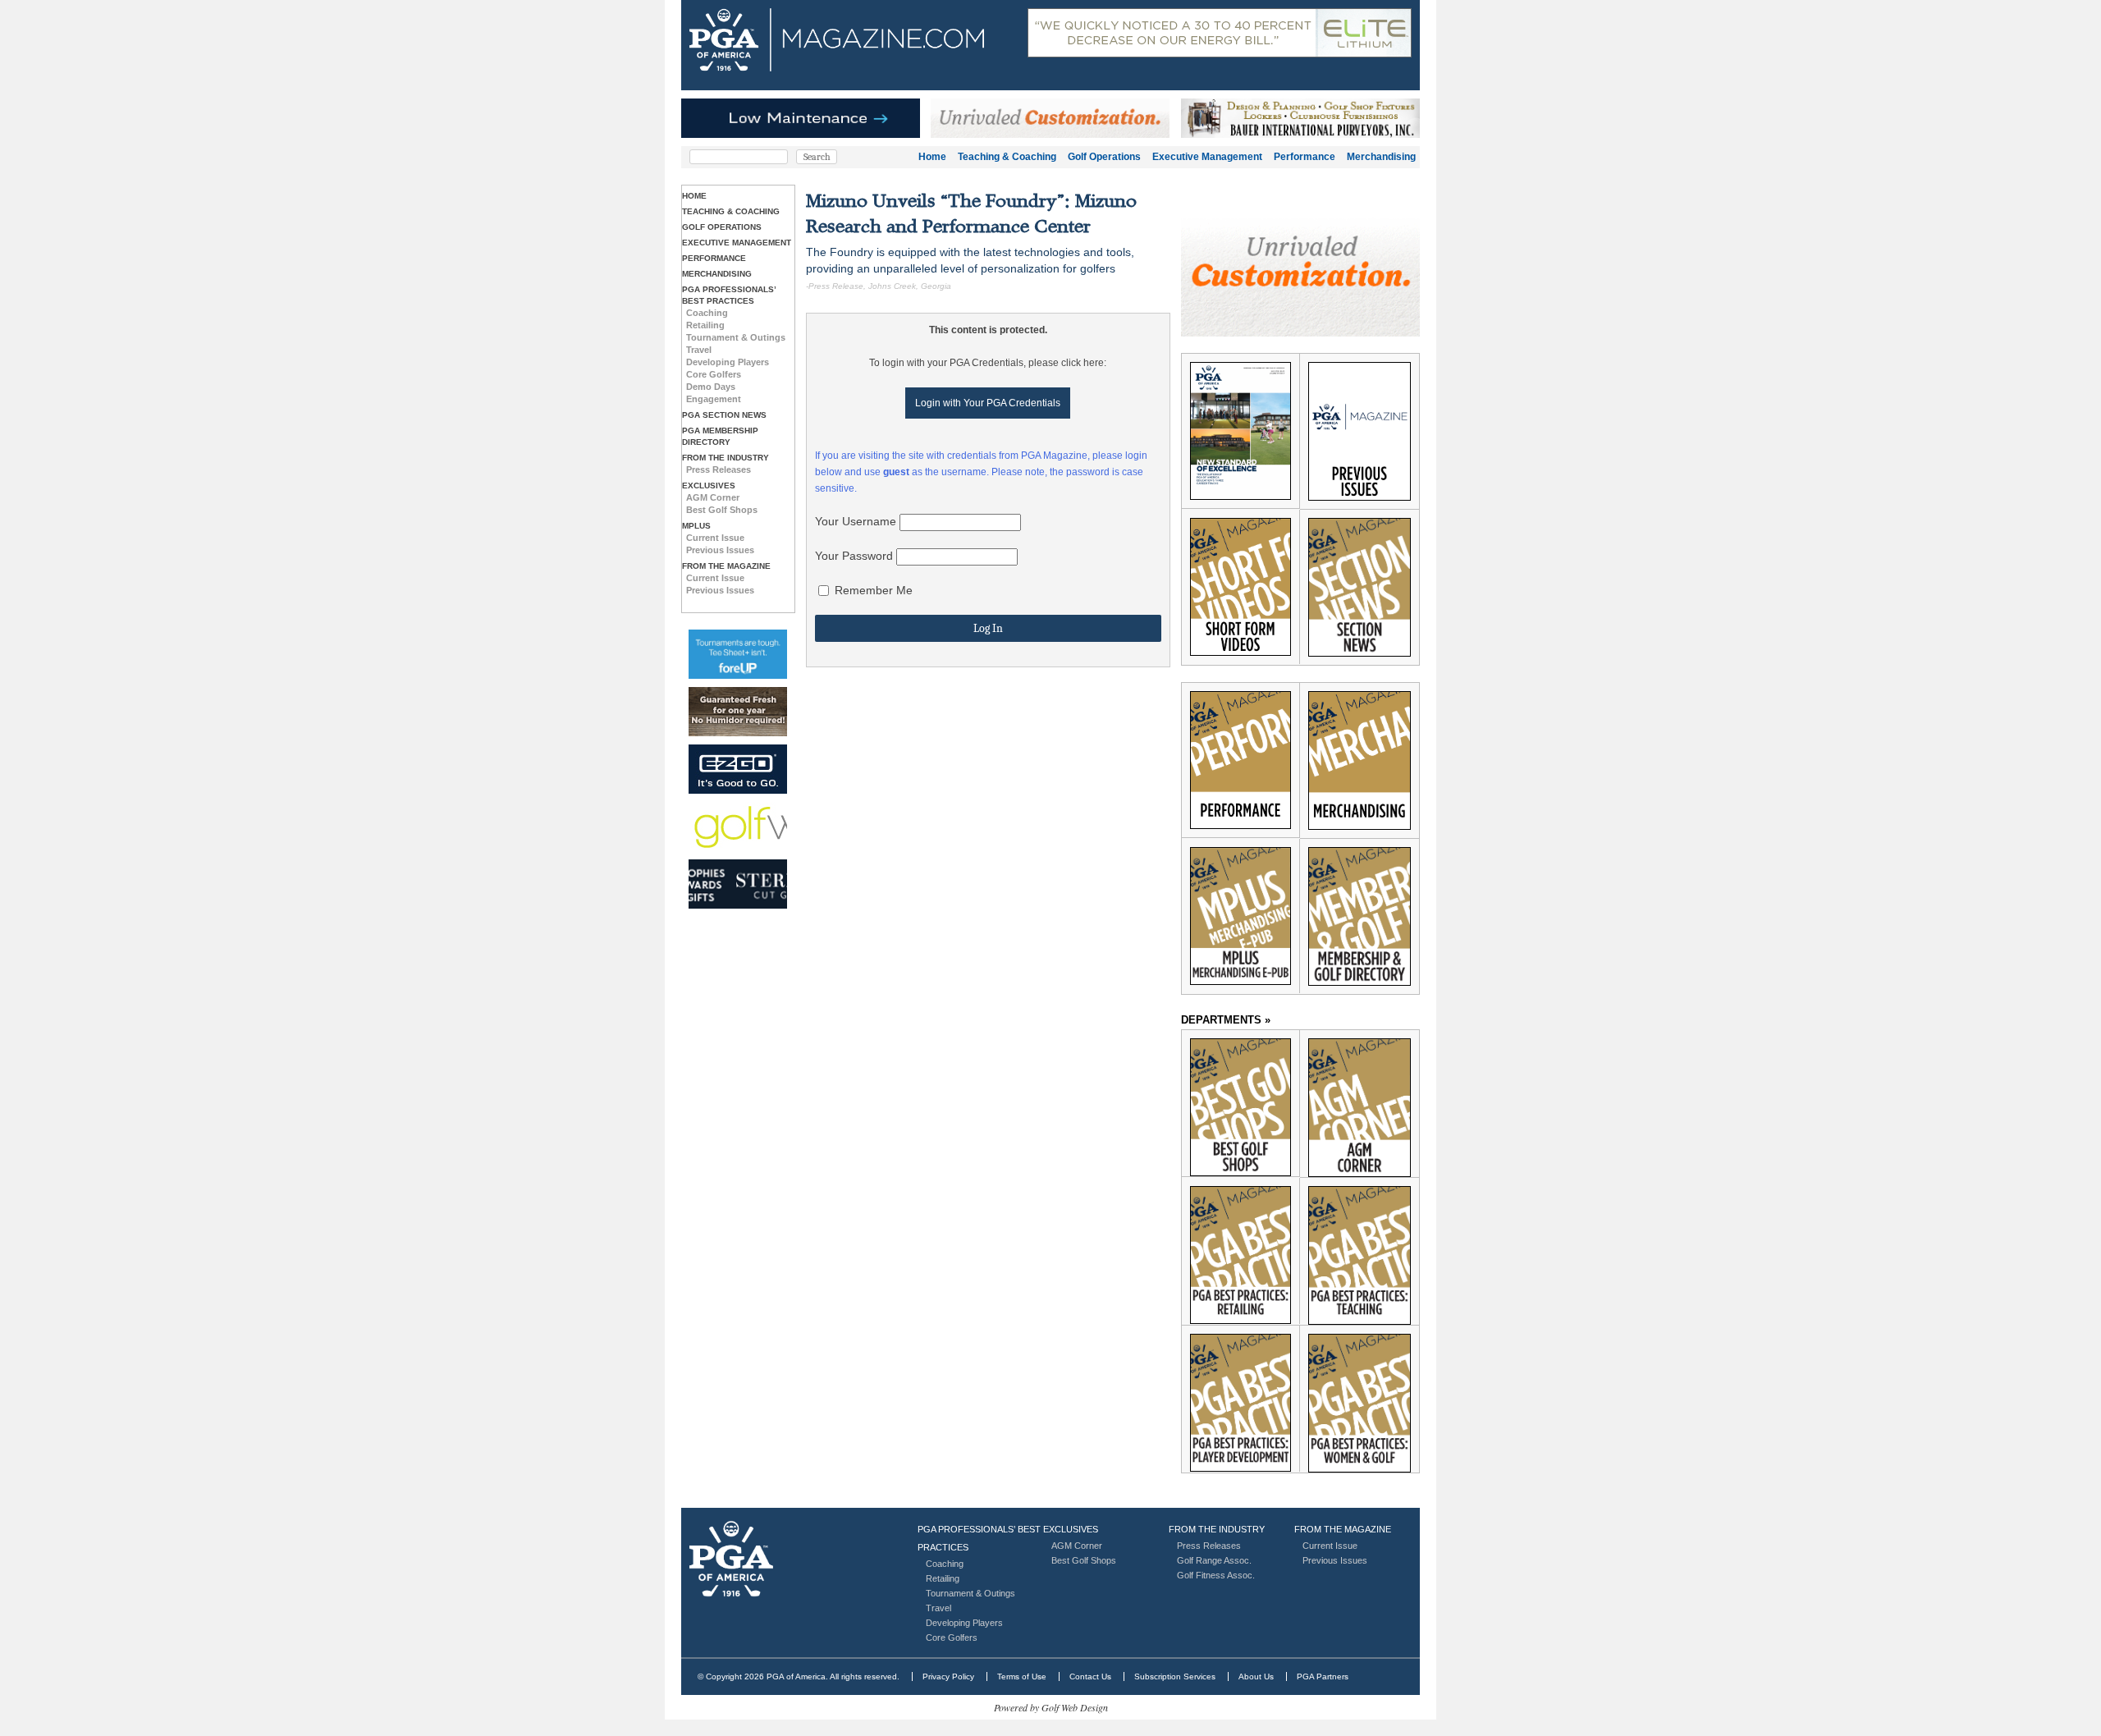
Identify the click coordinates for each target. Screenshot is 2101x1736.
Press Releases (719, 469)
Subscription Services (1175, 1676)
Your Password (854, 556)
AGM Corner (713, 497)
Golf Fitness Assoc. (1216, 1575)
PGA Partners (1323, 1676)
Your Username (856, 521)
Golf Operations (1104, 157)
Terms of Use (1022, 1676)
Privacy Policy (948, 1676)
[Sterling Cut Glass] (738, 884)
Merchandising (1381, 157)
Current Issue (715, 538)
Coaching (707, 313)
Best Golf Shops (722, 510)
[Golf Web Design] (738, 827)
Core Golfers (714, 374)
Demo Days (711, 387)
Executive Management (1207, 157)
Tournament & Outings (736, 337)
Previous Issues (720, 550)
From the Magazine (726, 566)
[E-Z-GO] (738, 769)
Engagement (714, 399)
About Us (1256, 1676)
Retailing (705, 325)
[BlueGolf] (738, 654)
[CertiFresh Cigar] (738, 712)
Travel (699, 350)
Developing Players (728, 362)
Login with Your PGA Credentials (988, 403)
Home (932, 157)
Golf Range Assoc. (1214, 1560)
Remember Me (872, 590)
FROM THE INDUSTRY (726, 458)
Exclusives (709, 486)
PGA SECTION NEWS (724, 415)
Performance (1305, 157)
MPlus (696, 526)
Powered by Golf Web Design (1051, 1707)
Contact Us (1090, 1676)
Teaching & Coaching (1007, 157)
